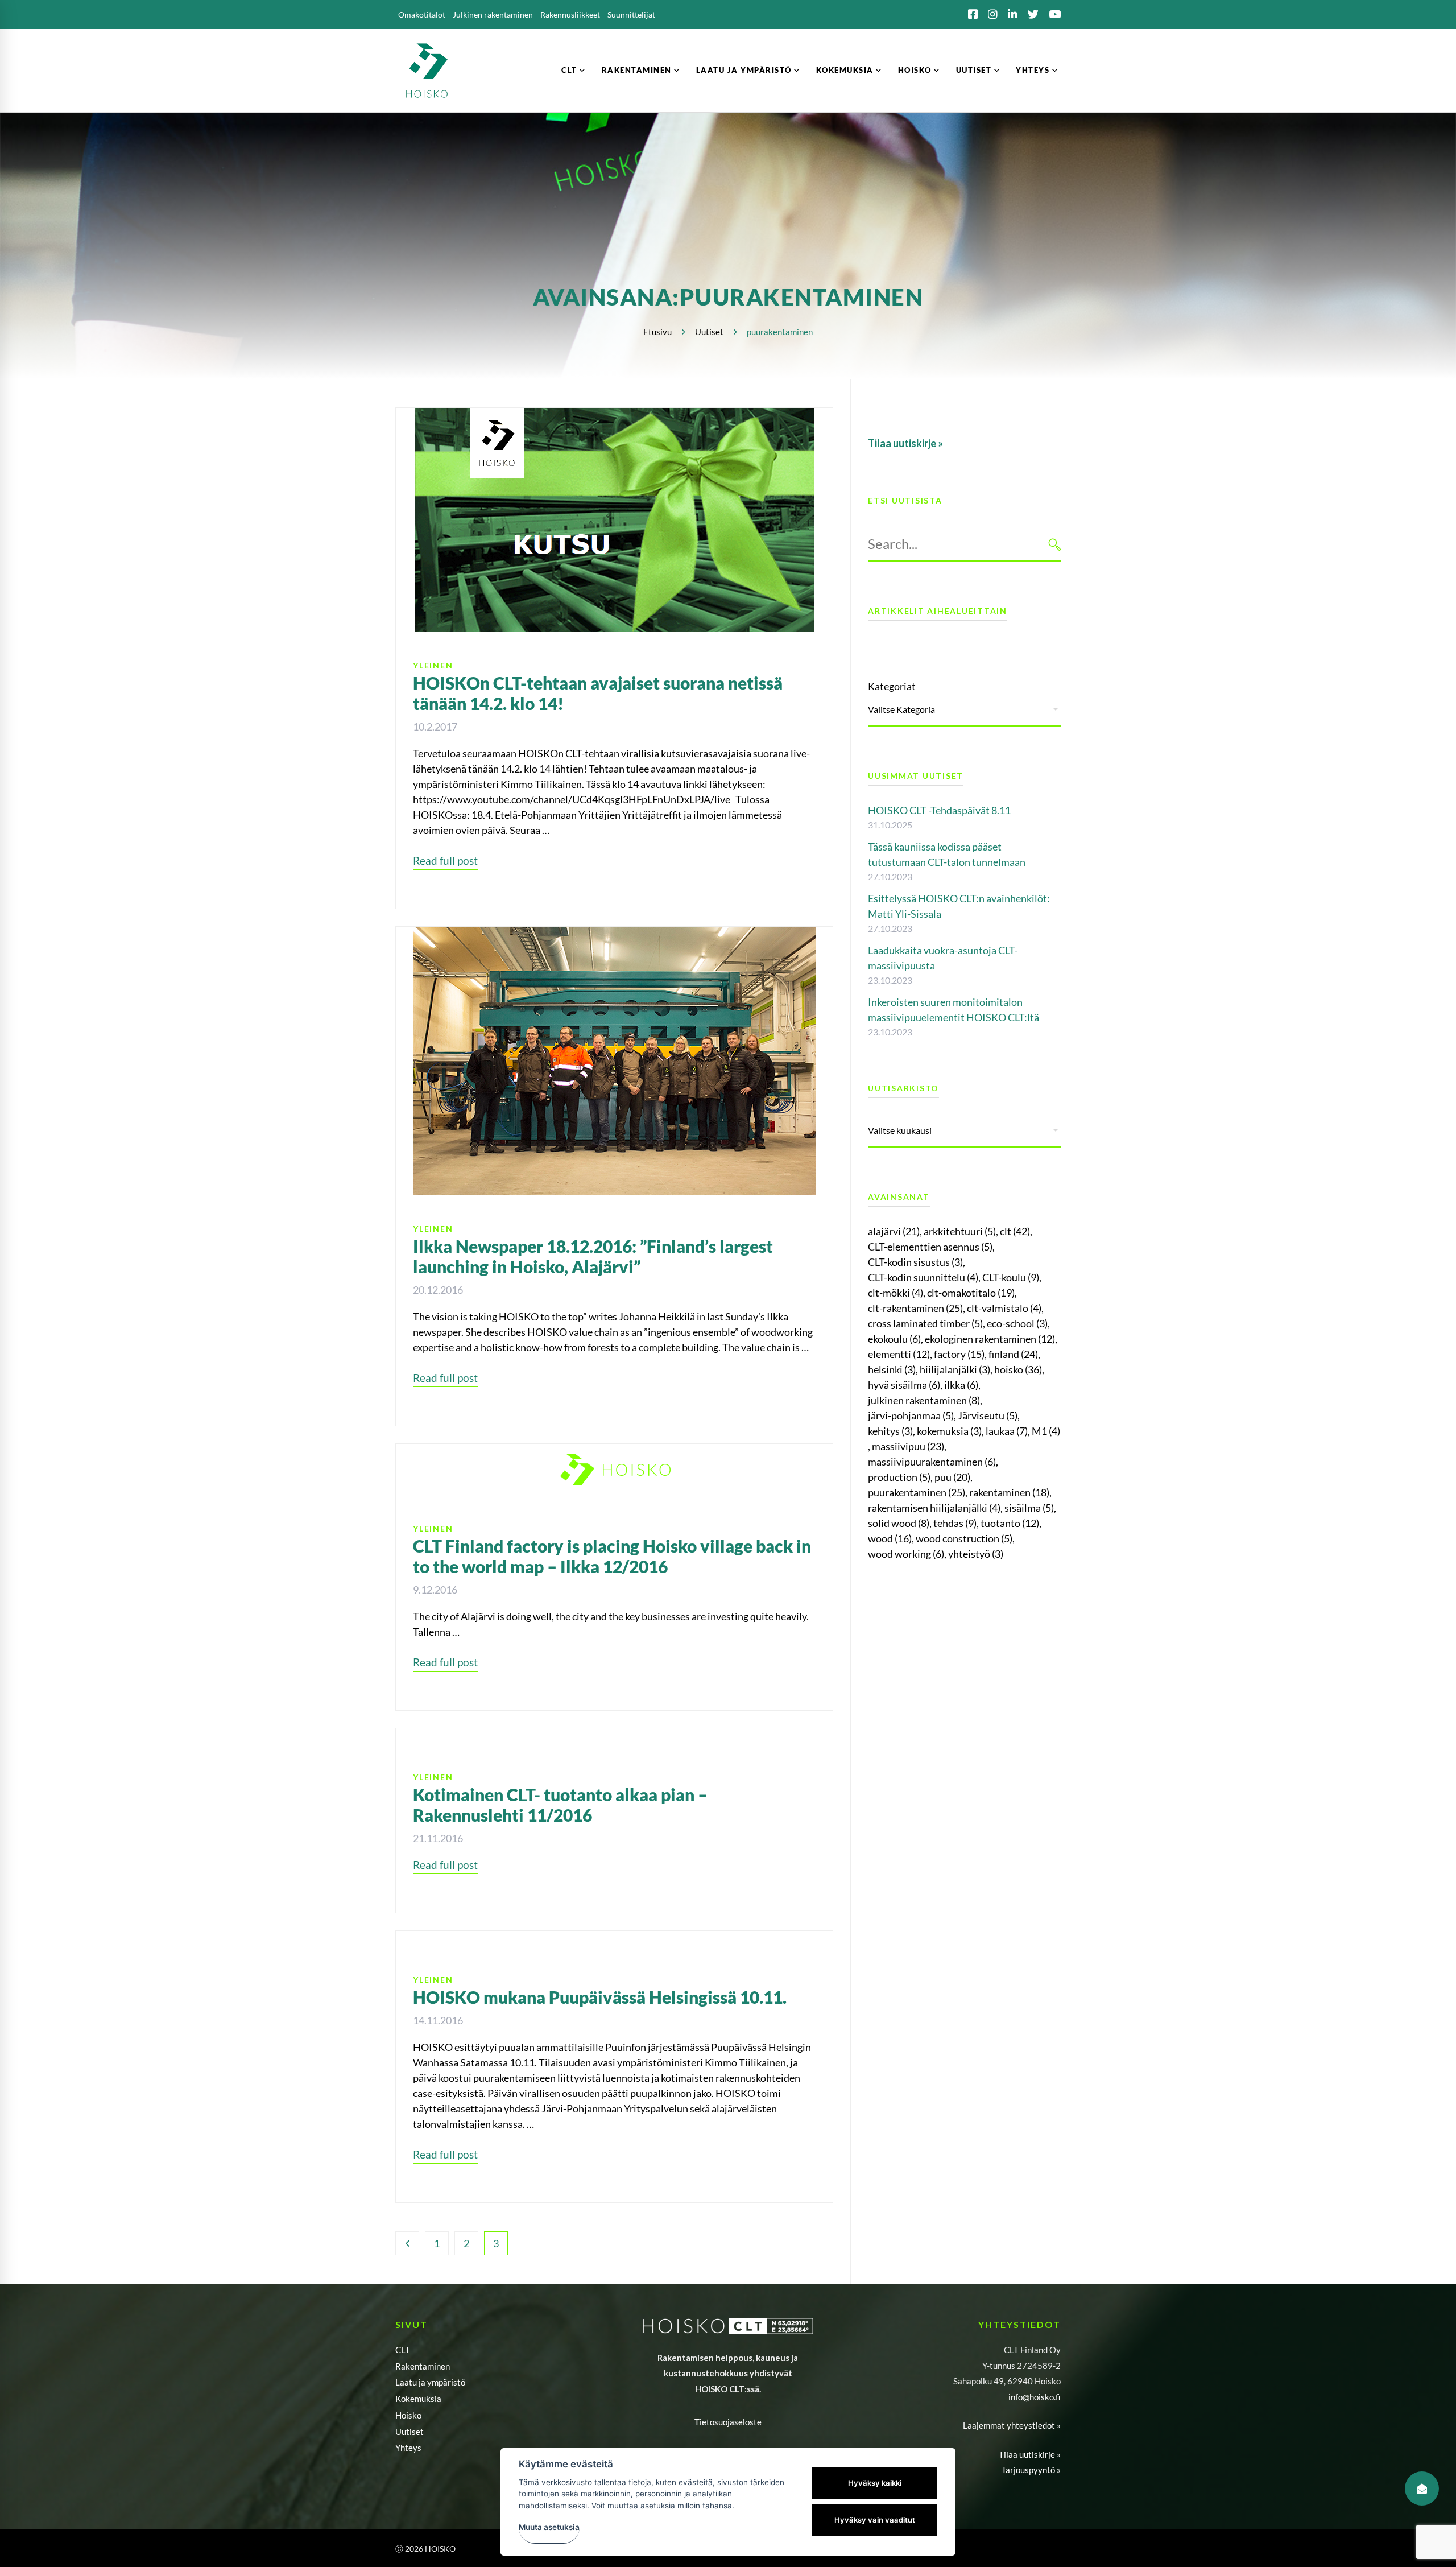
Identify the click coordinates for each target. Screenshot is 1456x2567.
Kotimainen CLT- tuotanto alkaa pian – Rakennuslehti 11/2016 (560, 1805)
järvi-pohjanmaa (911, 1415)
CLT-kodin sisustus (915, 1262)
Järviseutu (988, 1415)
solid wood (899, 1523)
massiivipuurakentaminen (932, 1462)
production (899, 1477)
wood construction (964, 1538)
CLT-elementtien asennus (930, 1247)
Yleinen (433, 665)
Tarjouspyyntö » (1031, 2470)
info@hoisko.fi (1035, 2397)
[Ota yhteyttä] (1422, 2488)
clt (1015, 1231)
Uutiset (709, 332)
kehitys (890, 1431)
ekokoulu (894, 1339)
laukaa (1007, 1431)
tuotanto (1010, 1523)
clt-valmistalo (1004, 1308)
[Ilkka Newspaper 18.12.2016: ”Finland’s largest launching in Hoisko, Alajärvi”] (614, 934)
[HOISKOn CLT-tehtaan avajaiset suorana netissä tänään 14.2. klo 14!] (615, 415)
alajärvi (894, 1231)
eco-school (1017, 1323)
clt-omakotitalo (971, 1293)
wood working (906, 1554)
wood (890, 1538)
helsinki (892, 1369)
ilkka (961, 1385)
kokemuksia (949, 1431)
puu (952, 1477)
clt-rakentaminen (915, 1308)
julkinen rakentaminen (924, 1400)
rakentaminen (1009, 1492)
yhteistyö (976, 1554)
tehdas (955, 1523)
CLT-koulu (1011, 1277)
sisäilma (1029, 1508)
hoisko (1018, 1369)
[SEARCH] (1055, 544)
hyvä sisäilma (904, 1385)
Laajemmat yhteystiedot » (1012, 2425)
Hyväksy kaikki (875, 2483)
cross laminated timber (925, 1323)
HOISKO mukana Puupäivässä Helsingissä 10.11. (600, 1997)
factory (959, 1354)
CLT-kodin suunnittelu (923, 1277)
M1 (1046, 1431)
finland (1013, 1354)
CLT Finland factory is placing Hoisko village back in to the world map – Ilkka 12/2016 (612, 1556)
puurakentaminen (917, 1492)
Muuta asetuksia (549, 2527)
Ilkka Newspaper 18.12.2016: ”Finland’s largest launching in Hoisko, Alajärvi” (593, 1256)
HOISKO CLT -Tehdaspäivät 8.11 (939, 810)
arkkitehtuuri (960, 1231)
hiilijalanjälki (955, 1369)
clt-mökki (895, 1293)
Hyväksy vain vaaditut (875, 2520)
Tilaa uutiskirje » (1030, 2454)
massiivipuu (908, 1446)
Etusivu (657, 332)
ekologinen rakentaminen (990, 1339)
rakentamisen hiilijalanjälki (934, 1508)
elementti (899, 1354)
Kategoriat (892, 686)
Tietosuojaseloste (728, 2422)
